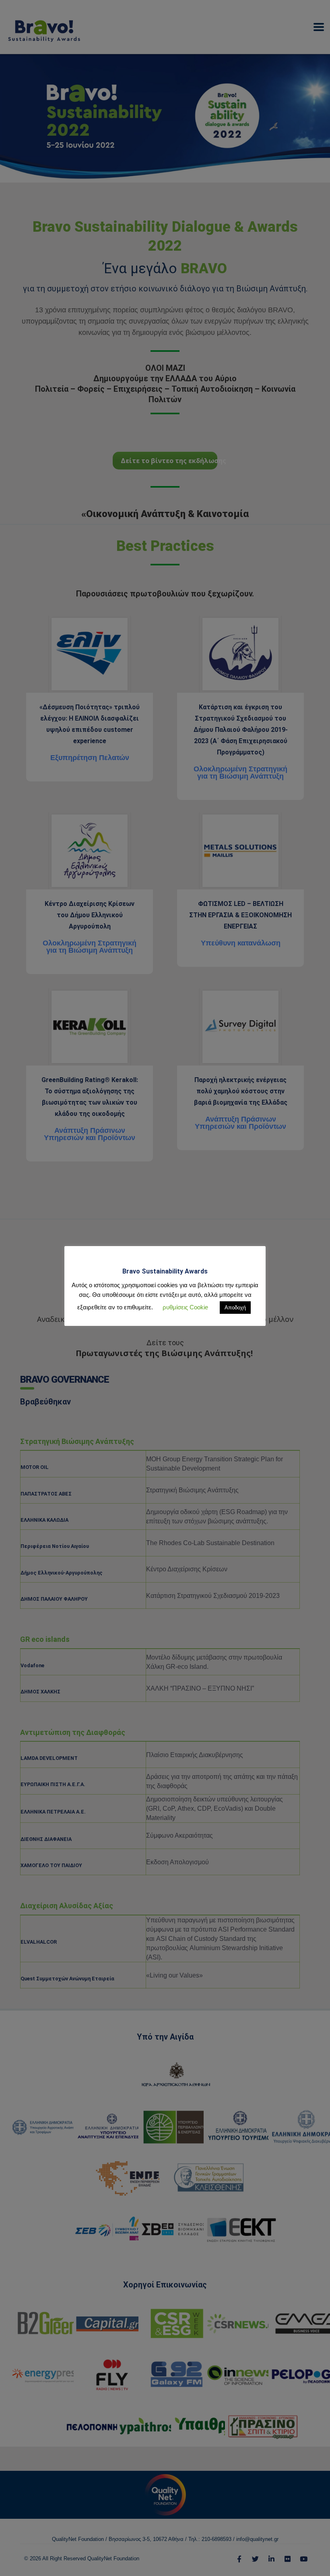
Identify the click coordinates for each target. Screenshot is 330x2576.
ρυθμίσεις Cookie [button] (185, 1307)
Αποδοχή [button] (235, 1308)
